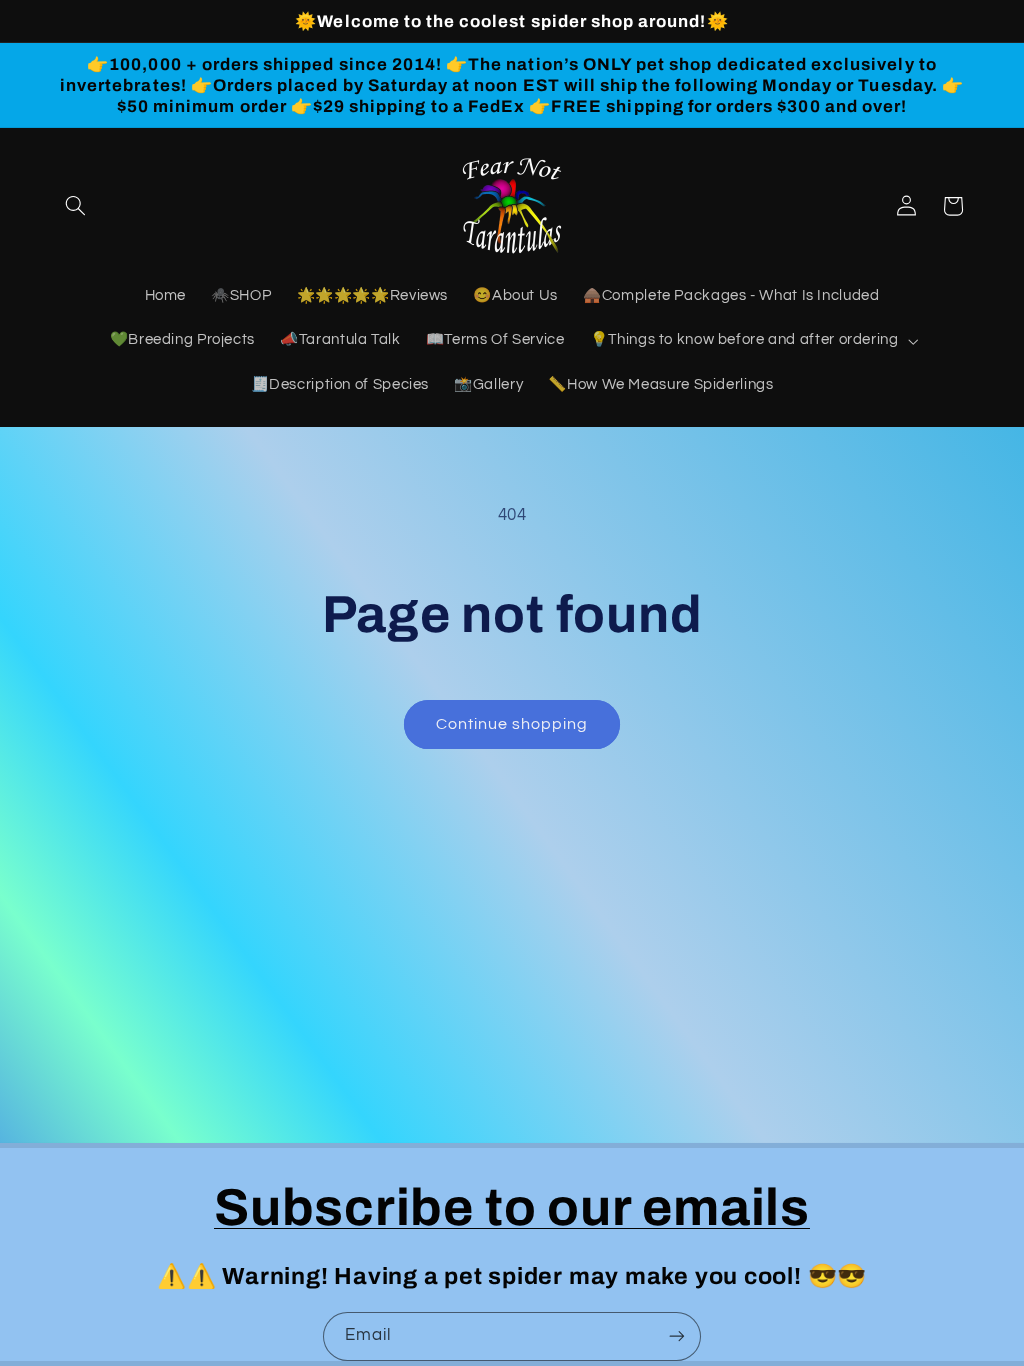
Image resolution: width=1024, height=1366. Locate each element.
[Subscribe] (677, 1336)
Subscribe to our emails (512, 1207)
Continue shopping (512, 724)
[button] (76, 206)
